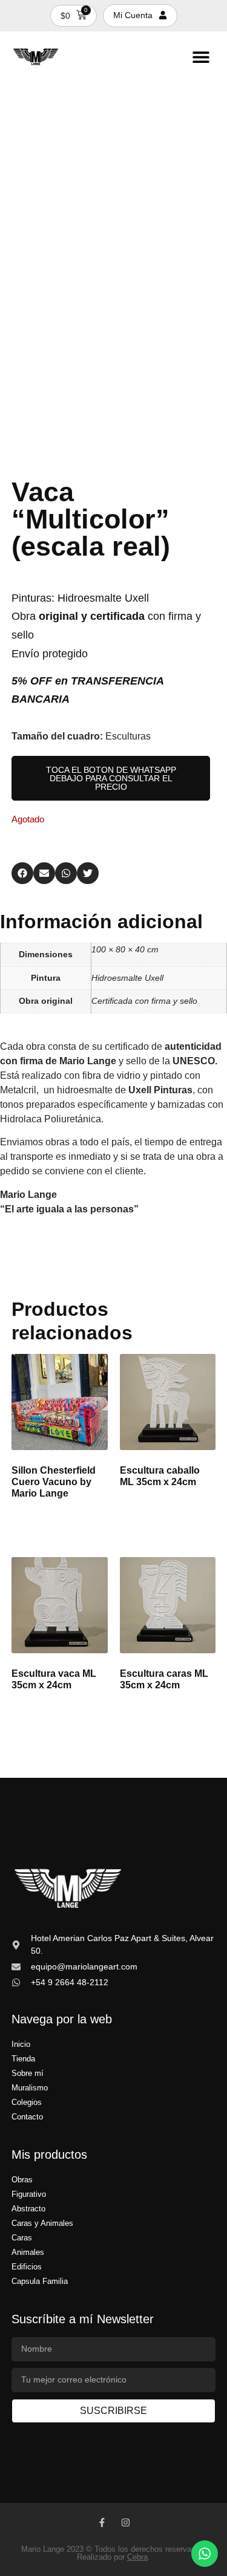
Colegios (27, 2102)
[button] (201, 57)
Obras (22, 2180)
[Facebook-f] (102, 2522)
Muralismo (30, 2088)
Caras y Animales (42, 2223)
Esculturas (128, 736)
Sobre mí (28, 2073)
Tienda (23, 2059)
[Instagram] (126, 2522)
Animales (28, 2252)
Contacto (27, 2117)
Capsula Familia (40, 2281)
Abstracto (28, 2209)
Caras (22, 2238)
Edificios (27, 2267)
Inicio (21, 2044)
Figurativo (29, 2194)
